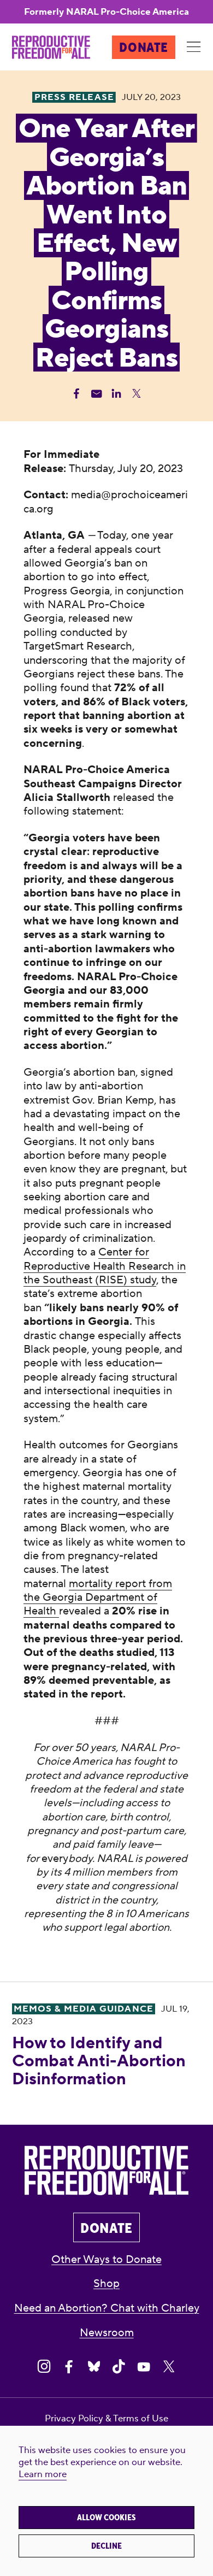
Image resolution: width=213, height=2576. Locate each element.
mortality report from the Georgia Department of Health (98, 1598)
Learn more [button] (43, 2474)
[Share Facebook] (76, 393)
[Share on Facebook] (69, 2367)
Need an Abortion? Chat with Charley (107, 2308)
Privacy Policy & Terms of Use (106, 2419)
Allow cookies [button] (106, 2518)
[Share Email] (97, 393)
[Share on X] (169, 2367)
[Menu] (194, 48)
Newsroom (107, 2333)
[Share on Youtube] (144, 2367)
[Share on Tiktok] (119, 2367)
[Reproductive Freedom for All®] (51, 47)
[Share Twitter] (137, 393)
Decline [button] (106, 2546)
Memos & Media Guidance (84, 2009)
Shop (106, 2283)
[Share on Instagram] (44, 2367)
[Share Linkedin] (116, 393)
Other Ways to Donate (106, 2259)
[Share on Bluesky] (94, 2367)
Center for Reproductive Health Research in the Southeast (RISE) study (105, 1266)
